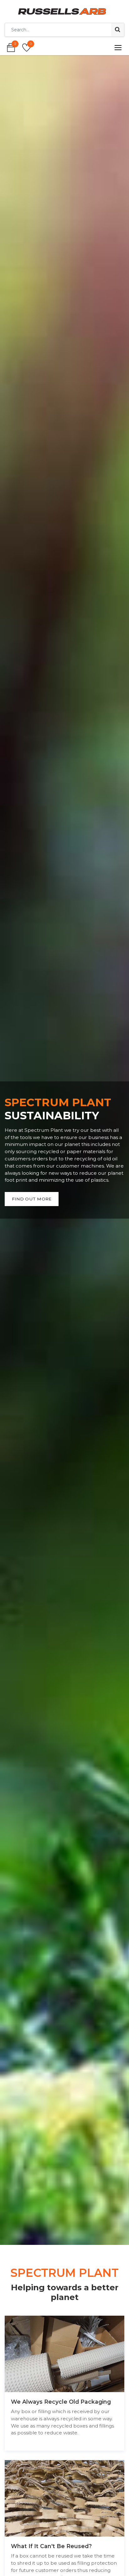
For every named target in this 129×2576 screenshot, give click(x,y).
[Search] (118, 30)
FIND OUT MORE (32, 1199)
